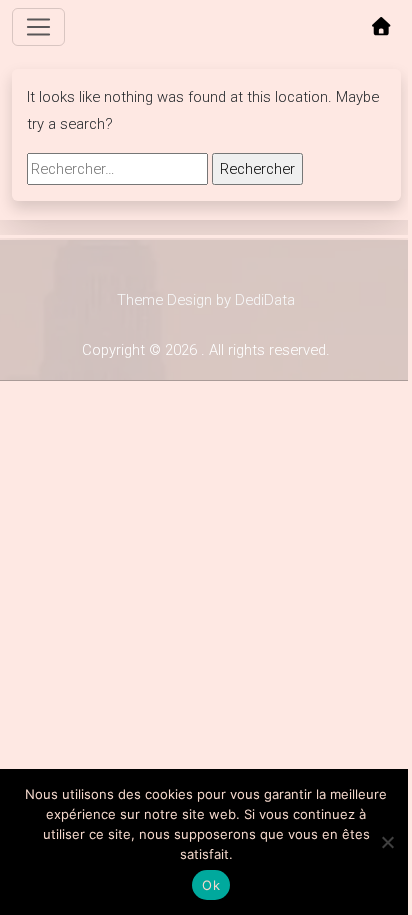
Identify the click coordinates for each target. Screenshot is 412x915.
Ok (211, 885)
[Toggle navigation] (39, 27)
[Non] (387, 842)
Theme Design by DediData (206, 300)
